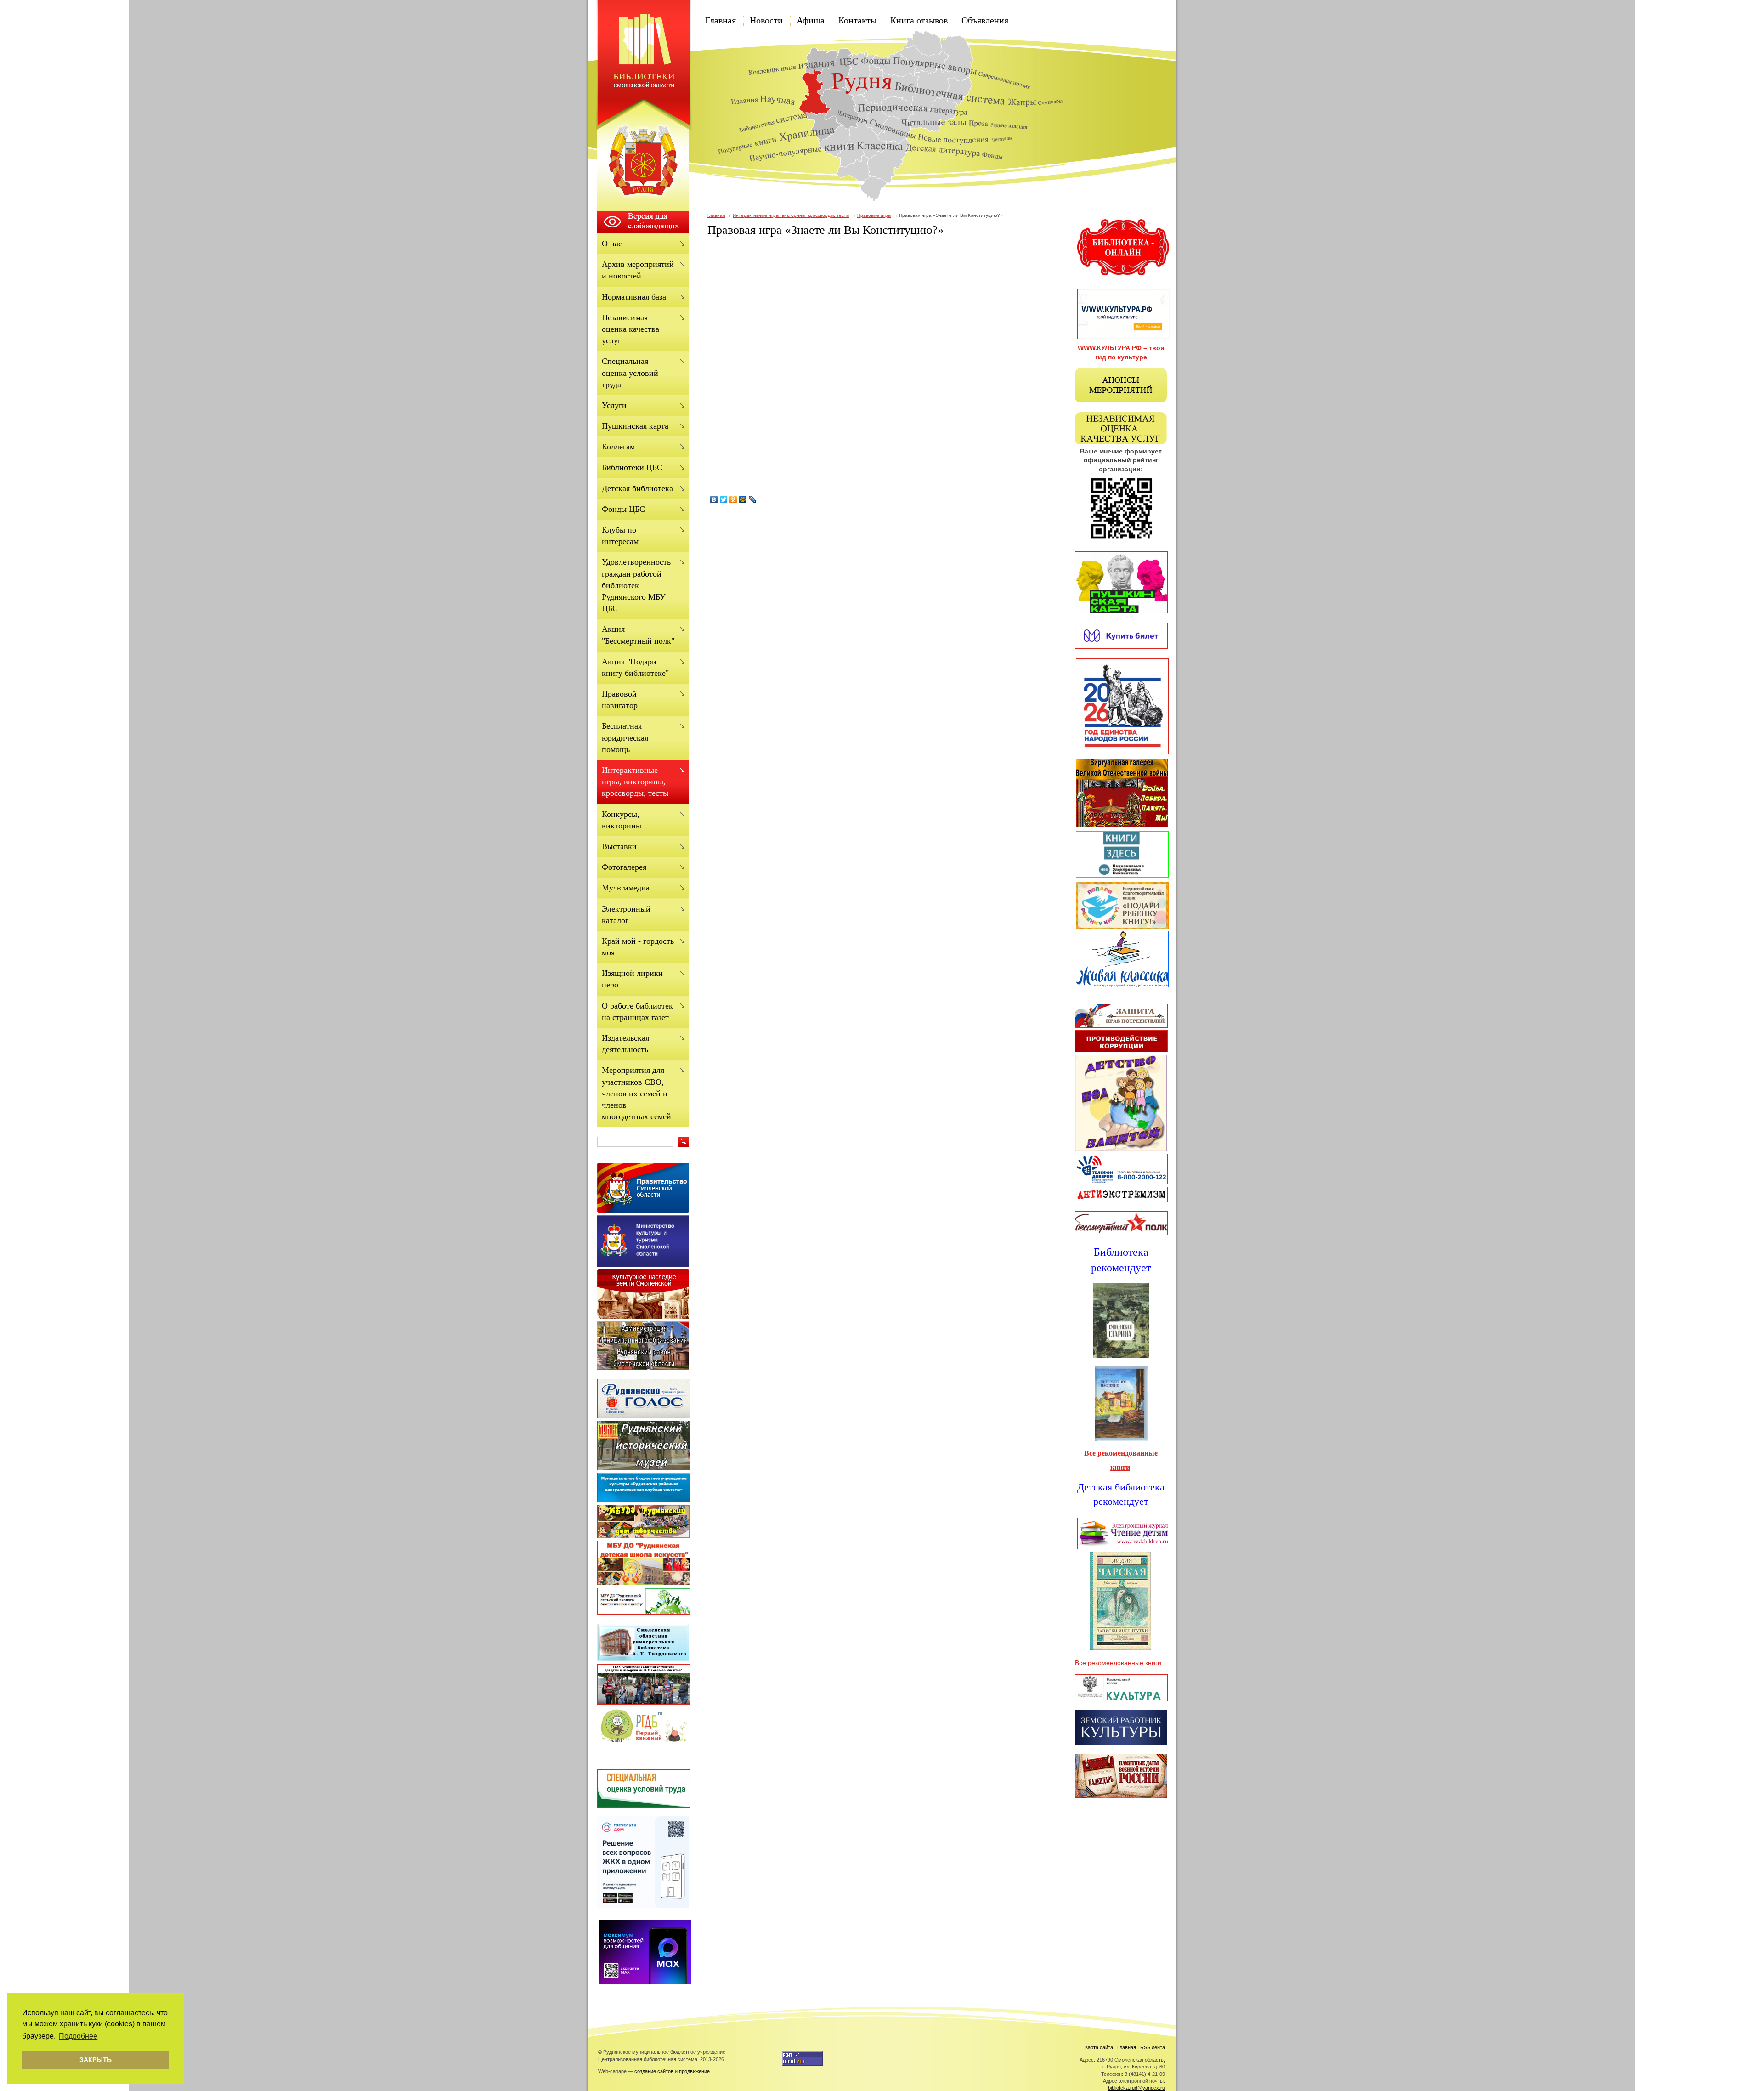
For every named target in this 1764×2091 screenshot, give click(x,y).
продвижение (694, 2071)
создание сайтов (654, 2071)
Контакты (857, 20)
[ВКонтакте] (714, 499)
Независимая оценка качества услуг (630, 329)
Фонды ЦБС (623, 509)
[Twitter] (724, 499)
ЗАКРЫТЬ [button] (96, 2060)
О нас (612, 244)
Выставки (619, 846)
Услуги (614, 405)
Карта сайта (1099, 2047)
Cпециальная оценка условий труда (630, 373)
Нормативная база (634, 297)
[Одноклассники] (733, 499)
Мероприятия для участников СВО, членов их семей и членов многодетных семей (636, 1093)
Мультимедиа (626, 888)
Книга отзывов (919, 20)
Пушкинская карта (635, 426)
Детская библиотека (637, 488)
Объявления (985, 20)
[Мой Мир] (743, 499)
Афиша (811, 20)
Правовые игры (874, 215)
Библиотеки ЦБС (632, 467)
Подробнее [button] (78, 2036)
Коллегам (618, 447)
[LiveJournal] (753, 499)
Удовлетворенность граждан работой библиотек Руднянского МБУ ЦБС (636, 585)
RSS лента (1153, 2047)
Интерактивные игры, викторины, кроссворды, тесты (791, 215)
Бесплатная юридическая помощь (625, 737)
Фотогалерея (624, 867)
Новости (766, 20)
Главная (721, 20)
